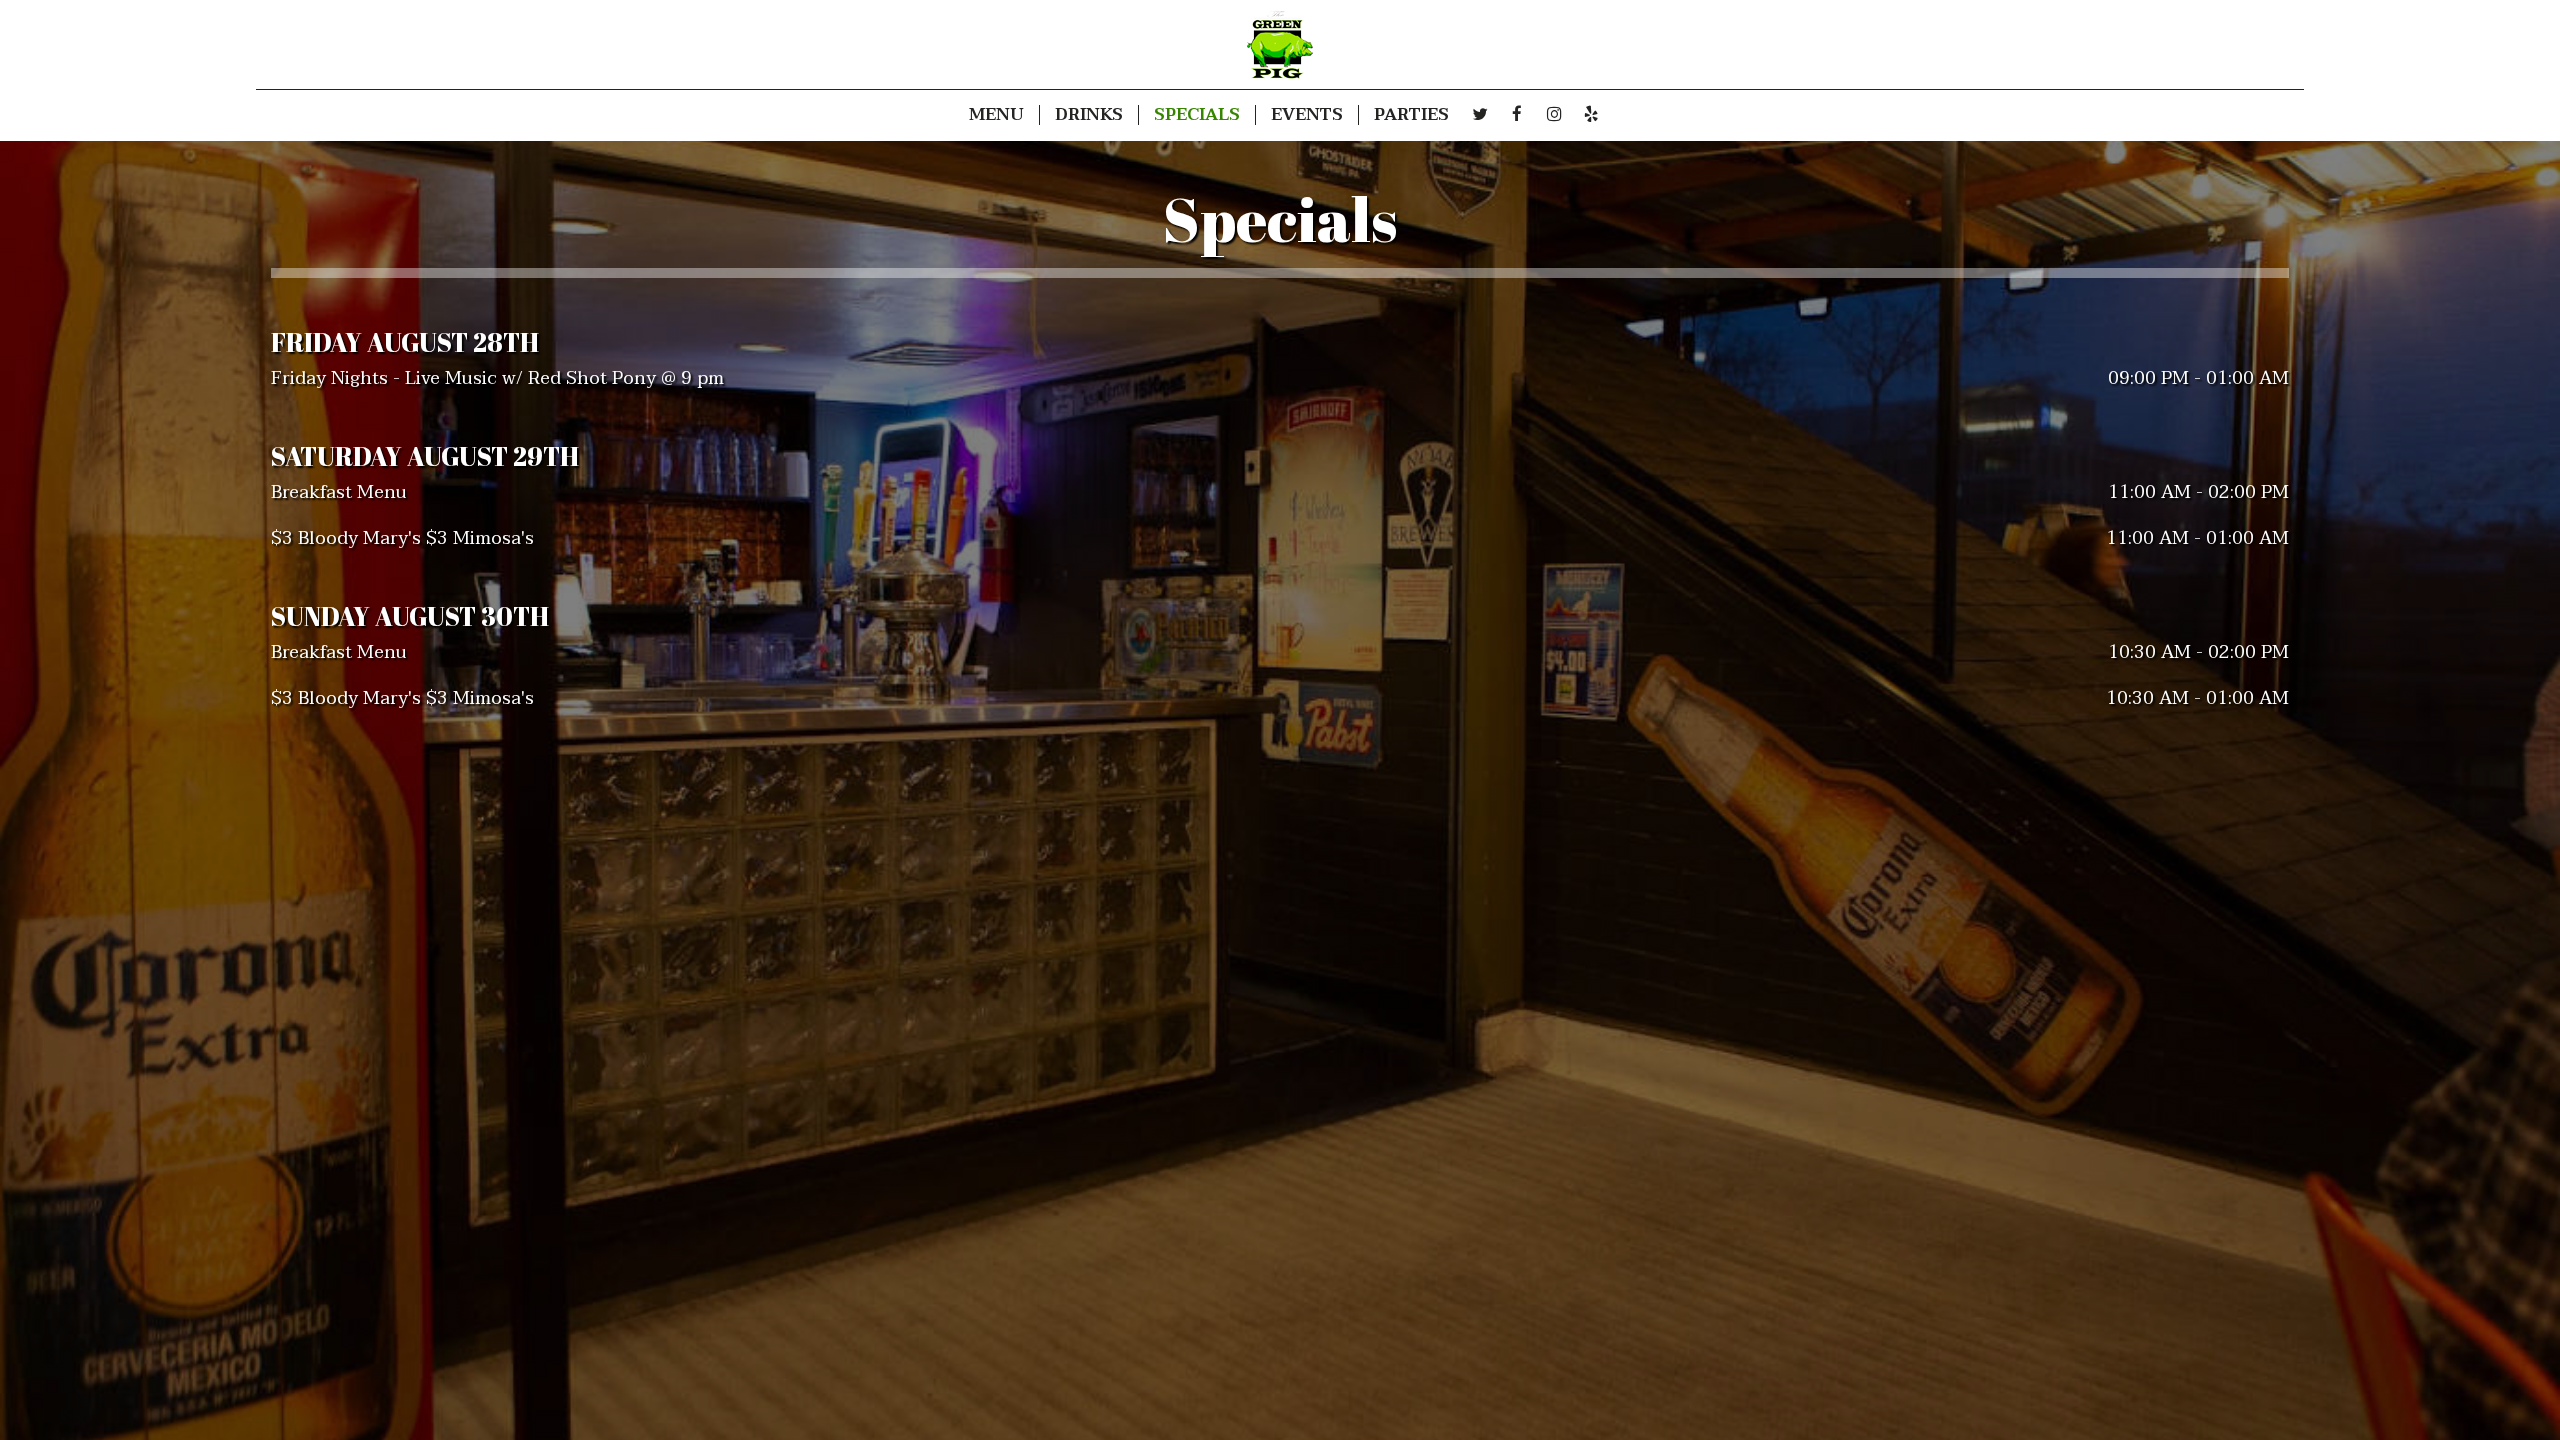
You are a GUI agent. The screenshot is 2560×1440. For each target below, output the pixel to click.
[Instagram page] (1554, 114)
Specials (1197, 115)
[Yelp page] (1591, 114)
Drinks (1089, 115)
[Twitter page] (1480, 114)
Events (1307, 115)
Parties (1411, 115)
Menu (996, 115)
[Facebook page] (1517, 114)
